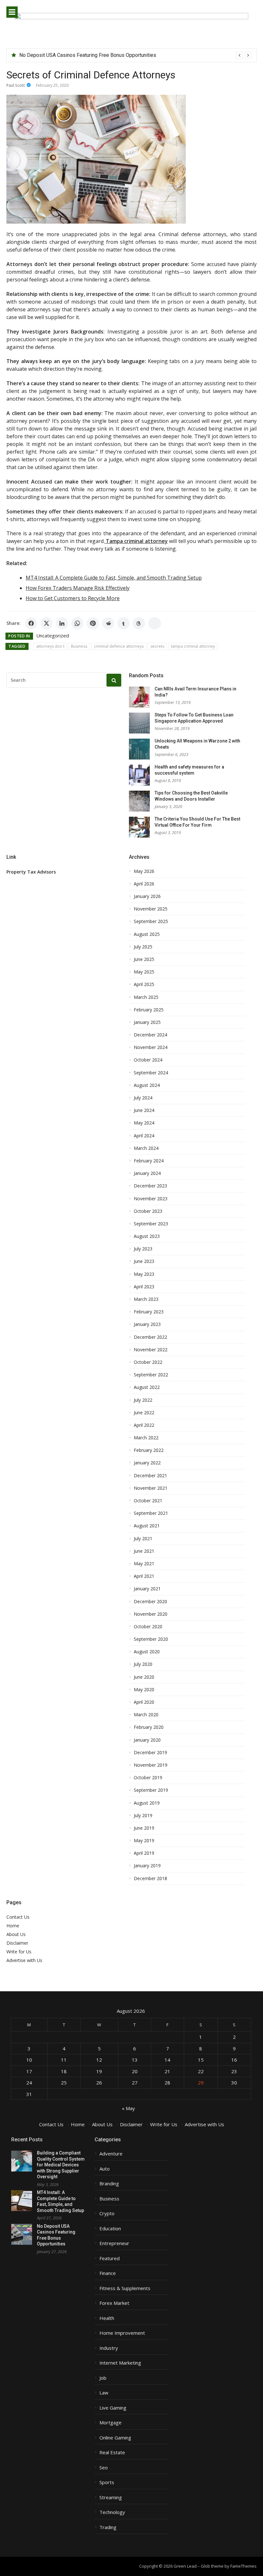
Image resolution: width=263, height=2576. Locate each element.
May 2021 (144, 1564)
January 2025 (147, 1022)
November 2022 (151, 1350)
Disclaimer (17, 1943)
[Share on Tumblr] (123, 623)
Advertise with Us (24, 1960)
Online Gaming (115, 2438)
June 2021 (144, 1551)
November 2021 (151, 1488)
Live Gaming (113, 2408)
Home (13, 1926)
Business (79, 646)
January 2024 (147, 1173)
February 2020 (149, 1727)
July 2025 (143, 947)
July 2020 (143, 1664)
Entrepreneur (114, 2243)
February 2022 (149, 1450)
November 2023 (151, 1199)
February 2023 (149, 1312)
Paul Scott (16, 85)
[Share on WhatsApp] (77, 623)
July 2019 (143, 1816)
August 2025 (147, 934)
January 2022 (147, 1463)
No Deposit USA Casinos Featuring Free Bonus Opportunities (88, 55)
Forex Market (114, 2303)
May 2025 (144, 972)
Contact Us (18, 1917)
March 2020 (146, 1715)
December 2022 (150, 1337)
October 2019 (148, 1778)
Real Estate (112, 2452)
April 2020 (144, 1702)
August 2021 (147, 1526)
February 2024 (149, 1161)
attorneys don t (50, 646)
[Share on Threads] (139, 623)
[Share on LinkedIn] (62, 623)
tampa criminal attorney (193, 646)
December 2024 (150, 1035)
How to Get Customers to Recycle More (73, 598)
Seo (104, 2468)
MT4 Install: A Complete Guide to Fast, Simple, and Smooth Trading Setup (114, 578)
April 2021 (144, 1576)
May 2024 (144, 1123)
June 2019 (144, 1828)
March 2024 (146, 1148)
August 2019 (147, 1803)
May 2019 (144, 1841)
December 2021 (150, 1476)
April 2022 (144, 1425)
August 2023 (147, 1236)
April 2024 (144, 1136)
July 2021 (143, 1539)
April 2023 (144, 1287)
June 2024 (144, 1110)
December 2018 (150, 1879)
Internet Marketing (120, 2363)
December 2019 (150, 1753)
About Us (16, 1934)
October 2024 (148, 1060)
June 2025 (144, 959)
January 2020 (147, 1740)
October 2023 (148, 1211)
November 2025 (151, 909)
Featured (110, 2258)
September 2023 (151, 1224)
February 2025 (149, 1010)
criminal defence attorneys (119, 646)
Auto (105, 2169)
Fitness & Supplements (125, 2288)
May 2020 (144, 1690)
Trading (108, 2527)
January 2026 (147, 896)
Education (110, 2229)
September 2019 (151, 1790)
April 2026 (144, 884)
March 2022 (146, 1438)
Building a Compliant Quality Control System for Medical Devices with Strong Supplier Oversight (61, 2165)
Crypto (107, 2213)
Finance (108, 2273)
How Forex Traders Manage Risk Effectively (78, 588)
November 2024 (151, 1047)
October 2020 (148, 1627)
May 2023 (144, 1274)
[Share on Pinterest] (93, 623)
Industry (109, 2348)
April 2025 (144, 984)
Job (103, 2378)
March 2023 (146, 1299)
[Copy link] (155, 623)
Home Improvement (122, 2333)
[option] (135, 55)
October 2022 (148, 1362)
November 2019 (151, 1765)
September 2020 (151, 1639)
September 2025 (151, 921)
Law (104, 2393)
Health (107, 2318)
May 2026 (144, 871)
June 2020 (144, 1677)
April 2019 (144, 1853)
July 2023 (143, 1249)
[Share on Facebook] (31, 623)
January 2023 (147, 1324)
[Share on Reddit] (108, 623)
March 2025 (146, 997)
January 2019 (147, 1866)
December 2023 (150, 1186)
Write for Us (19, 1952)
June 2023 (144, 1261)
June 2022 (144, 1413)
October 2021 (148, 1501)
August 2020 (147, 1652)
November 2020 (151, 1614)
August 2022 (147, 1387)
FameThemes (243, 2566)
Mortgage (110, 2423)
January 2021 (147, 1589)
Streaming (111, 2497)
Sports (107, 2482)
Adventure (111, 2154)
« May (128, 2108)
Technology (112, 2512)
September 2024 (151, 1073)
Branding (109, 2184)
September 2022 (151, 1375)
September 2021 (151, 1513)
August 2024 (147, 1085)
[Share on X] (47, 623)
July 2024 (143, 1098)
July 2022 (143, 1400)
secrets (157, 646)
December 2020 (150, 1602)
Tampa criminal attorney (136, 541)
